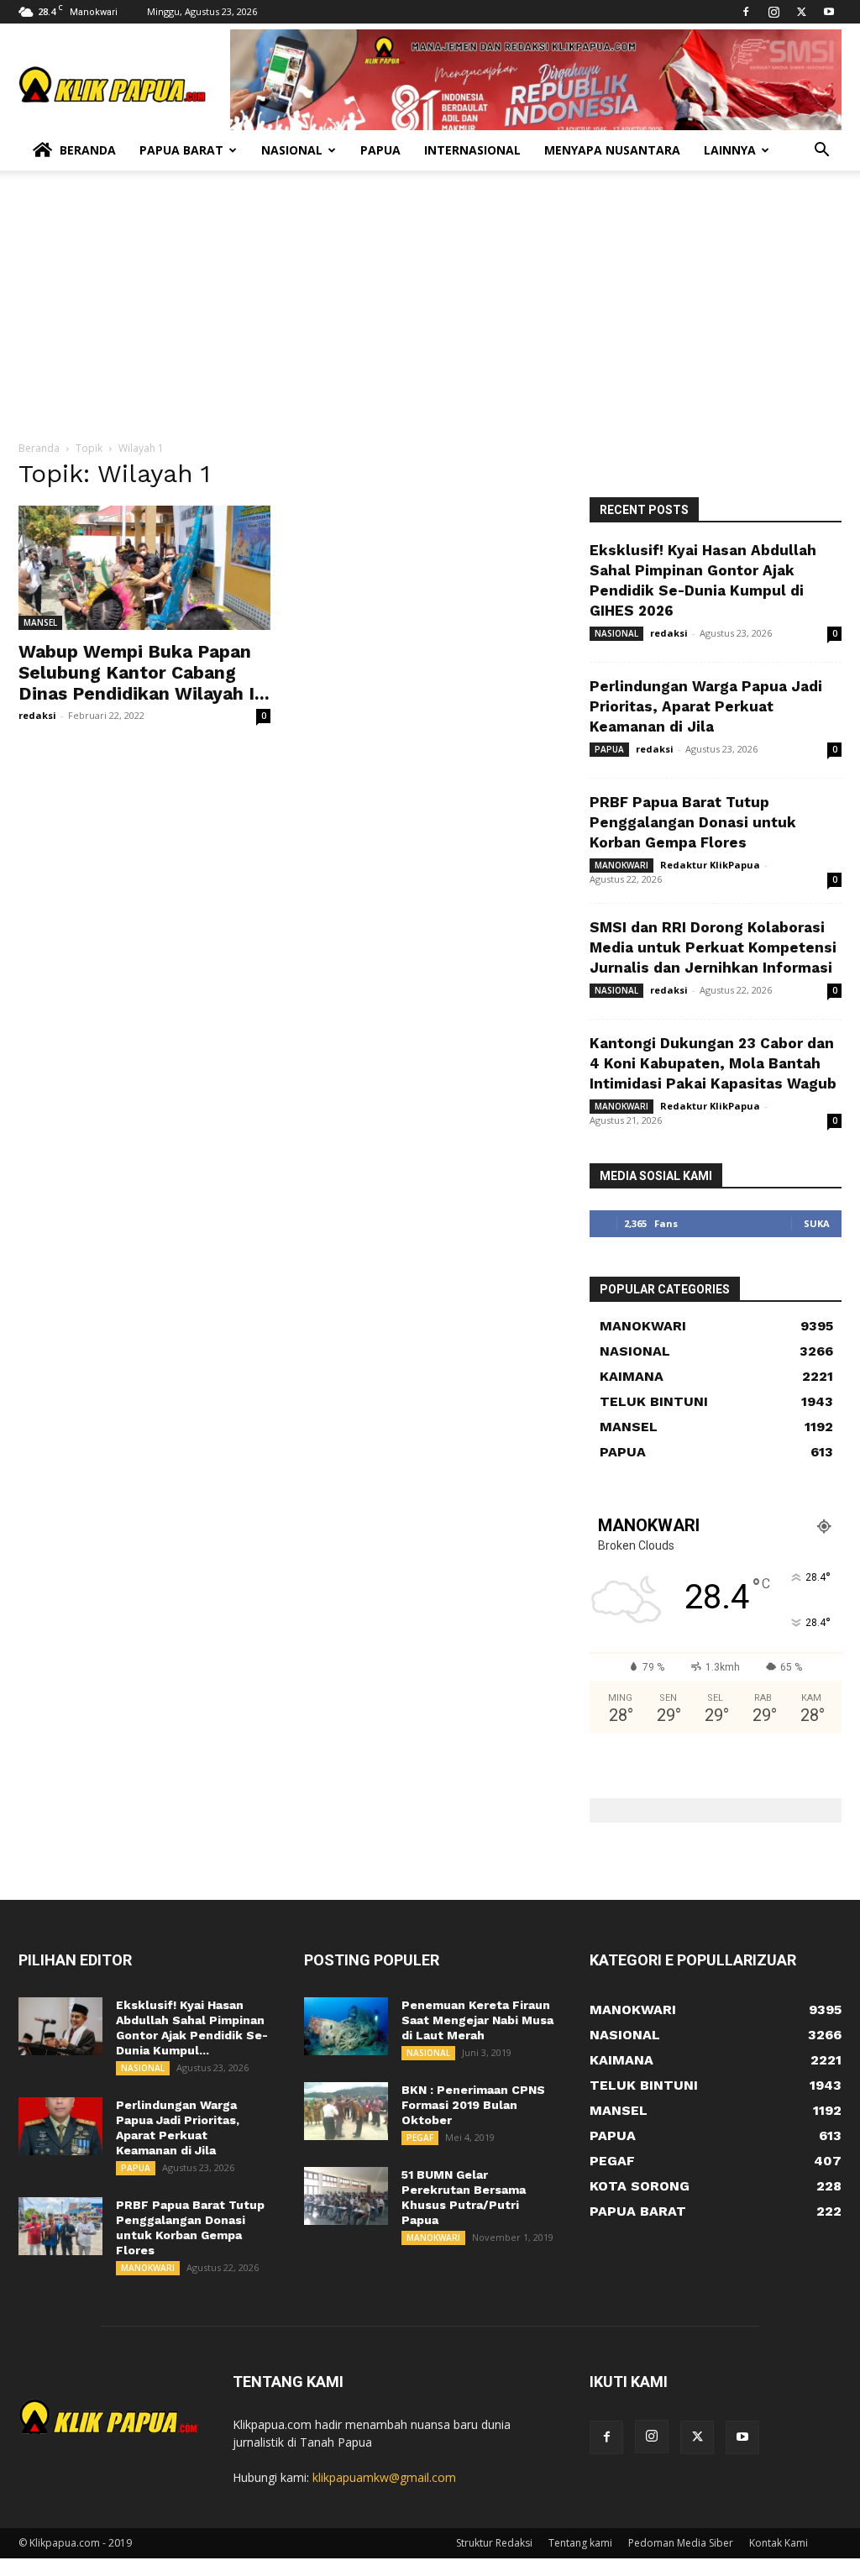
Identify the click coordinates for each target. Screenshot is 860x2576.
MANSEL (40, 622)
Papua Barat (181, 150)
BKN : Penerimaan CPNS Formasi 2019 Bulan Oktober (473, 2105)
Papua (380, 150)
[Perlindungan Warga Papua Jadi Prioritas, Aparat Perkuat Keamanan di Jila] (60, 2126)
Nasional (292, 150)
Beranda (88, 150)
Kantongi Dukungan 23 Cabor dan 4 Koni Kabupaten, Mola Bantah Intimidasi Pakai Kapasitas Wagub (713, 1063)
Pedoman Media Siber (681, 2543)
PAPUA (609, 749)
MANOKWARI (621, 865)
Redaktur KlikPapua (710, 865)
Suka (817, 1223)
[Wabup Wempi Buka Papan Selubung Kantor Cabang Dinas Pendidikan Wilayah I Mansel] (144, 568)
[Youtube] (829, 12)
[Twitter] (801, 12)
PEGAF (420, 2138)
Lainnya (730, 150)
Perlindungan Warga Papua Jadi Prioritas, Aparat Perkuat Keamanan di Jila (706, 706)
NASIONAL (616, 633)
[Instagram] (773, 12)
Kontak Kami (779, 2543)
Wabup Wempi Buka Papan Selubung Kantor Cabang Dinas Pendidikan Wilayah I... (144, 672)
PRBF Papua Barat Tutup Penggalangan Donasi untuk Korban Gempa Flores (693, 822)
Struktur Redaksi (494, 2543)
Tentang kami (580, 2543)
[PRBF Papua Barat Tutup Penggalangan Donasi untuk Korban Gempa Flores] (60, 2226)
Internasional (472, 150)
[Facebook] (746, 12)
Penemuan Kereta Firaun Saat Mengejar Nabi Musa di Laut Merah (477, 2020)
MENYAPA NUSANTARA (612, 150)
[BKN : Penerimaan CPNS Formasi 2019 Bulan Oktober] (346, 2111)
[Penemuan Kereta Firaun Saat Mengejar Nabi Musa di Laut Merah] (346, 2026)
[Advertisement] (430, 314)
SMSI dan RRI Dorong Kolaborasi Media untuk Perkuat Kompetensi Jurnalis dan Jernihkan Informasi (713, 947)
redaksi (37, 715)
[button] (821, 152)
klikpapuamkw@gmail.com (384, 2477)
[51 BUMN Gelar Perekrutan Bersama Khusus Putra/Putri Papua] (346, 2196)
